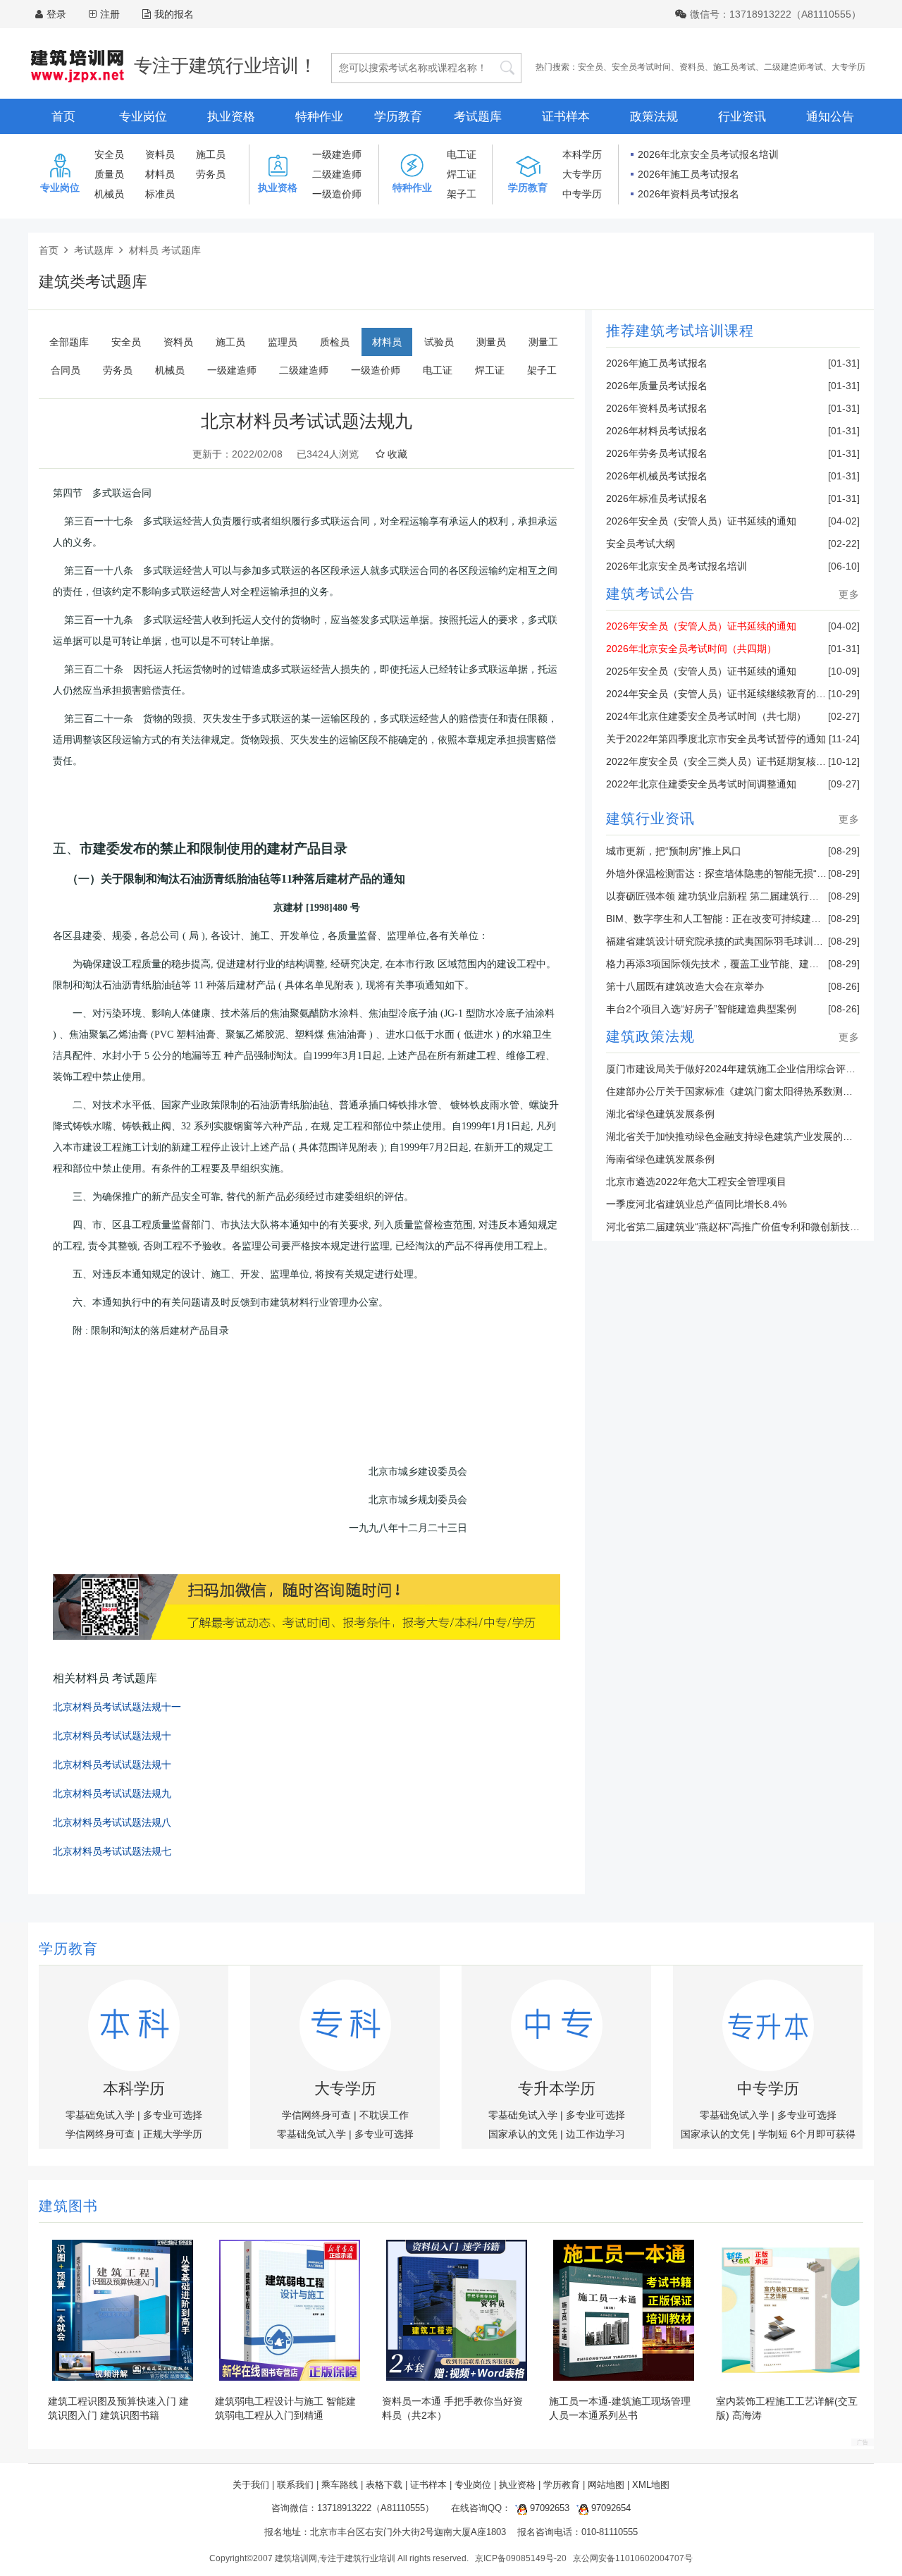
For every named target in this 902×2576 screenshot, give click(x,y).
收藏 (396, 454)
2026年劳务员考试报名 (657, 453)
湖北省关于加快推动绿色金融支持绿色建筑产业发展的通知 (734, 1136)
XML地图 (651, 2485)
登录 (56, 14)
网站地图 (606, 2485)
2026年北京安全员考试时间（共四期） (691, 649)
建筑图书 (68, 2207)
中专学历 (582, 194)
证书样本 (566, 117)
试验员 (439, 342)
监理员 (283, 342)
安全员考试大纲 (641, 544)
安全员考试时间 (641, 67)
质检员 (335, 342)
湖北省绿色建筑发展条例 (660, 1114)
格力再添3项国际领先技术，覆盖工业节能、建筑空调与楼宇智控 (747, 964)
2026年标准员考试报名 (657, 498)
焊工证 (462, 174)
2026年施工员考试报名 (688, 174)
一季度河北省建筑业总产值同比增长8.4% (696, 1204)
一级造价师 (337, 194)
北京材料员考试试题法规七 (112, 1852)
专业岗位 (143, 117)
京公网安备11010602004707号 (633, 2558)
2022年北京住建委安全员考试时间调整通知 (701, 784)
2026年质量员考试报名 (657, 386)
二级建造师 (337, 174)
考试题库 (478, 117)
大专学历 (848, 67)
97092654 (610, 2508)
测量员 (491, 342)
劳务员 (211, 174)
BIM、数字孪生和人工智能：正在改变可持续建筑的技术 (728, 919)
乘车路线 (340, 2485)
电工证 (462, 154)
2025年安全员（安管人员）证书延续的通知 (701, 671)
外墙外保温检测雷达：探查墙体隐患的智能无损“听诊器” (728, 873)
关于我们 (251, 2485)
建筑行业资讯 (650, 820)
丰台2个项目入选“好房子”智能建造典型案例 (701, 1009)
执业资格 (231, 117)
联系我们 (295, 2485)
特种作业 (319, 117)
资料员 (692, 67)
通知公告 (830, 117)
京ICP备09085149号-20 (521, 2558)
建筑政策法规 (650, 1038)
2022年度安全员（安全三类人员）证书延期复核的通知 (726, 761)
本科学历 (582, 154)
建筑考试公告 (650, 595)
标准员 (160, 194)
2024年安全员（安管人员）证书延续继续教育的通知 (721, 694)
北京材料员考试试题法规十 (112, 1736)
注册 (110, 14)
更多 (849, 594)
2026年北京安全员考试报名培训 (708, 154)
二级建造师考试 (793, 67)
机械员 (109, 194)
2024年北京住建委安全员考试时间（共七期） (706, 716)
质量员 (109, 174)
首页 (63, 117)
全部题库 (69, 342)
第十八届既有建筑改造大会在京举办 (685, 986)
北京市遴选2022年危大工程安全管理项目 (696, 1182)
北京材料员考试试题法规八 (112, 1823)
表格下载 (384, 2485)
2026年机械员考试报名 (657, 476)
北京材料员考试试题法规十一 (117, 1707)
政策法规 (654, 117)
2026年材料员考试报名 (657, 431)
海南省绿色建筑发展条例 (660, 1159)
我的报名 (174, 14)
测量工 (543, 342)
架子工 (462, 194)
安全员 (591, 67)
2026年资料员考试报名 (688, 194)
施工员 (211, 154)
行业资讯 (742, 117)
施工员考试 (734, 67)
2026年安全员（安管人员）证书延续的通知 (701, 521)
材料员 (160, 174)
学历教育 (398, 117)
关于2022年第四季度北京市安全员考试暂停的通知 (716, 739)
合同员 (66, 370)
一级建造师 (337, 154)
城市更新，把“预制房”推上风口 (674, 851)
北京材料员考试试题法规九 (112, 1794)
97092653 (548, 2508)
